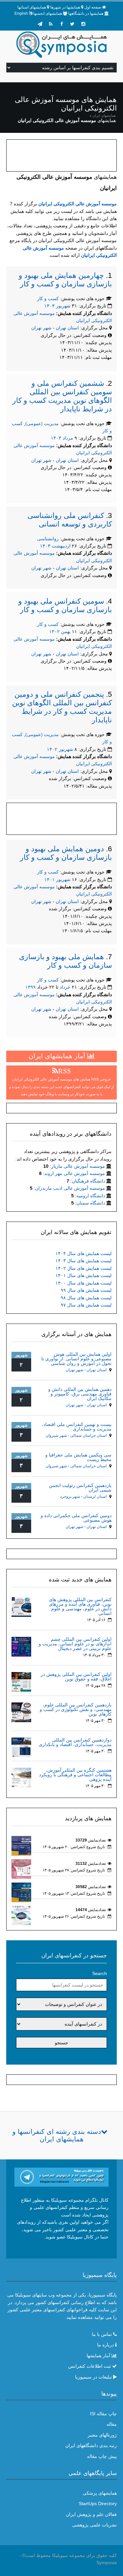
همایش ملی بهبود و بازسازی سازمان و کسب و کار (65, 961)
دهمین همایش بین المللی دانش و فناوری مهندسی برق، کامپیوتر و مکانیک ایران (80, 1394)
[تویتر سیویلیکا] (72, 24)
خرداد (65, 987)
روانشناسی (48, 539)
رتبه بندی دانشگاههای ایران (91, 2445)
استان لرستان (95, 1496)
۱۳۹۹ (31, 987)
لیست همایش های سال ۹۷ (86, 1305)
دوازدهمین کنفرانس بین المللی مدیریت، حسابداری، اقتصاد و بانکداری (75, 1742)
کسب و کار (48, 299)
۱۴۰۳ (56, 438)
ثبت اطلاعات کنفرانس (90, 2366)
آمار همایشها (98, 2356)
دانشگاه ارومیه (91, 1196)
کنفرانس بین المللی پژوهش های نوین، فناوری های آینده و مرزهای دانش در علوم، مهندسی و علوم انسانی (80, 1606)
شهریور (63, 306)
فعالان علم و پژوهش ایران (91, 2514)
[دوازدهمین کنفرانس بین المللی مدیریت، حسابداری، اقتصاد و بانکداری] (21, 1747)
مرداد (68, 438)
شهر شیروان (56, 1435)
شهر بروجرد (70, 1496)
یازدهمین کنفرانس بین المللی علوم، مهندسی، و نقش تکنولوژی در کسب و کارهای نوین (76, 1709)
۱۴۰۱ (50, 879)
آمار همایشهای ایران (58, 1056)
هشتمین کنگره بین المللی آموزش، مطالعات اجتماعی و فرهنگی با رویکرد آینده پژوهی (75, 1775)
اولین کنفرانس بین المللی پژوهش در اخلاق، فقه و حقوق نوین (76, 1677)
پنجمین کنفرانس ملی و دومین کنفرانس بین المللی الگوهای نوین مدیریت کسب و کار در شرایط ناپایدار (62, 707)
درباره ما (105, 2345)
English (21, 13)
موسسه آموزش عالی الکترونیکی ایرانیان (78, 204)
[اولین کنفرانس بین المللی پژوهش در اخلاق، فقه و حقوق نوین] (21, 1681)
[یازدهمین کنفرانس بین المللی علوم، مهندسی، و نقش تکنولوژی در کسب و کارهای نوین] (21, 1712)
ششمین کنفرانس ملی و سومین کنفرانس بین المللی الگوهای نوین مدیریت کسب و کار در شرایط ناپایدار (62, 396)
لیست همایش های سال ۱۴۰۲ (83, 1268)
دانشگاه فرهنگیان (88, 1181)
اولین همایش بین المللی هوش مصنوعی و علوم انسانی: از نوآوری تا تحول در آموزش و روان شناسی (76, 1359)
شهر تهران (41, 328)
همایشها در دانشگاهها (86, 13)
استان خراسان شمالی (88, 1435)
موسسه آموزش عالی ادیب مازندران (70, 1188)
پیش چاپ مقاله (102, 2456)
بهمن (66, 631)
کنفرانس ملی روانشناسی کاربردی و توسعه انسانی (70, 520)
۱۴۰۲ (54, 631)
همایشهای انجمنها (48, 13)
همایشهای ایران (104, 115)
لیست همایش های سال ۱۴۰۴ (83, 1253)
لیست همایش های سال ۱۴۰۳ (83, 1261)
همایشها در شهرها (65, 7)
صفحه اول (93, 7)
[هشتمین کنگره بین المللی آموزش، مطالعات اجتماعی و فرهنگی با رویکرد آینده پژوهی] (21, 1777)
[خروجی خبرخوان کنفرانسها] (51, 24)
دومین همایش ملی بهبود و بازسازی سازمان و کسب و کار (66, 853)
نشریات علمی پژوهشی (94, 2525)
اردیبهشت (61, 546)
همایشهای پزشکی (100, 2493)
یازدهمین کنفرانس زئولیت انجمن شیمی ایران (80, 1488)
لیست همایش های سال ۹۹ (86, 1290)
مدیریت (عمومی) (42, 423)
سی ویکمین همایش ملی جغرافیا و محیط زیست (78, 1457)
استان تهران (68, 328)
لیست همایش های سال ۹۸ (86, 1298)
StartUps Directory (98, 2504)
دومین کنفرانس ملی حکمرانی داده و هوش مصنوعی (76, 1518)
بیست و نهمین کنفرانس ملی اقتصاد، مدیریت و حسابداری (77, 1427)
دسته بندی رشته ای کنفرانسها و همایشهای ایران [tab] (57, 2135)
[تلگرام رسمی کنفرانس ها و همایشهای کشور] (40, 24)
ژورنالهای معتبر (102, 2435)
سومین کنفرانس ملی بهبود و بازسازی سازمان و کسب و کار (65, 605)
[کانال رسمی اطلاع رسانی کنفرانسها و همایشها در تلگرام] (62, 2177)
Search (100, 1973)
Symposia (107, 2563)
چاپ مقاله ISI (103, 2414)
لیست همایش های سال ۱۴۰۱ (83, 1275)
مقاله (112, 2424)
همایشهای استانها (32, 7)
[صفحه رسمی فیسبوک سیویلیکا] (62, 24)
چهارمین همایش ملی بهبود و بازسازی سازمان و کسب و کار (65, 280)
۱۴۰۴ (50, 306)
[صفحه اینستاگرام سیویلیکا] (83, 24)
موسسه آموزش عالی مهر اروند (75, 1173)
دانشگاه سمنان (91, 1203)
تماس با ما (102, 2334)
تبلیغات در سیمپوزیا (93, 2377)
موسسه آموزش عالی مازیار (78, 1166)
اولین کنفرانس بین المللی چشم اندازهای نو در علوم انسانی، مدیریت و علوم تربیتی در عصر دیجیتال (75, 1644)
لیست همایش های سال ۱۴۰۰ (83, 1283)
